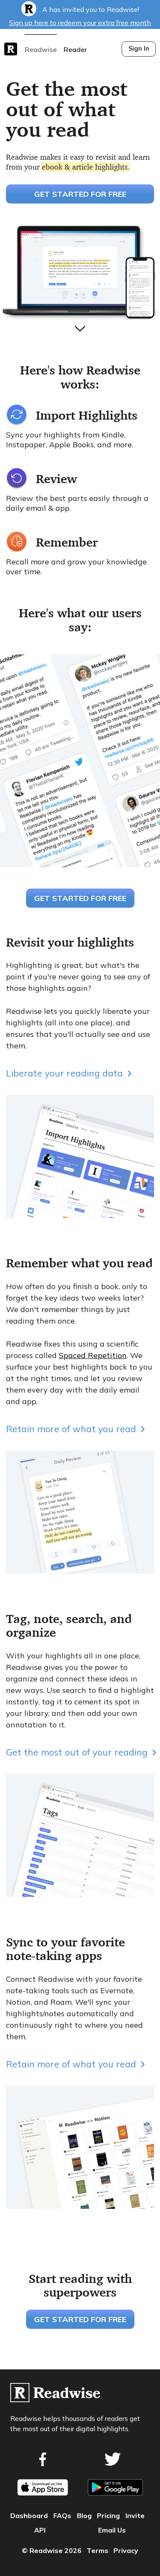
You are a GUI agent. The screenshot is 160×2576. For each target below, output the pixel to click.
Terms (97, 2550)
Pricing (108, 2516)
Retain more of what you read (71, 1429)
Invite (135, 2516)
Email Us (112, 2530)
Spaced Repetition (93, 1355)
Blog (84, 2516)
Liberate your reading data (64, 1073)
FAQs (62, 2516)
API (40, 2530)
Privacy (126, 2550)
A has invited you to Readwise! (80, 16)
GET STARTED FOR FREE (80, 194)
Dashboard (29, 2516)
